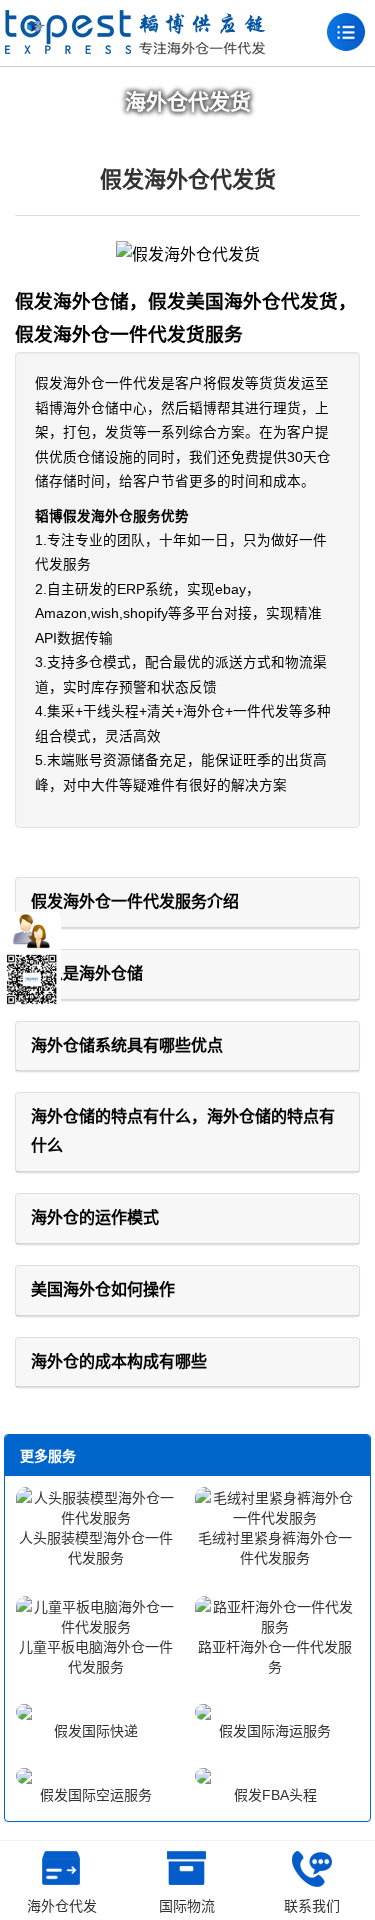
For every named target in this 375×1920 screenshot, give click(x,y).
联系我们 (312, 1906)
